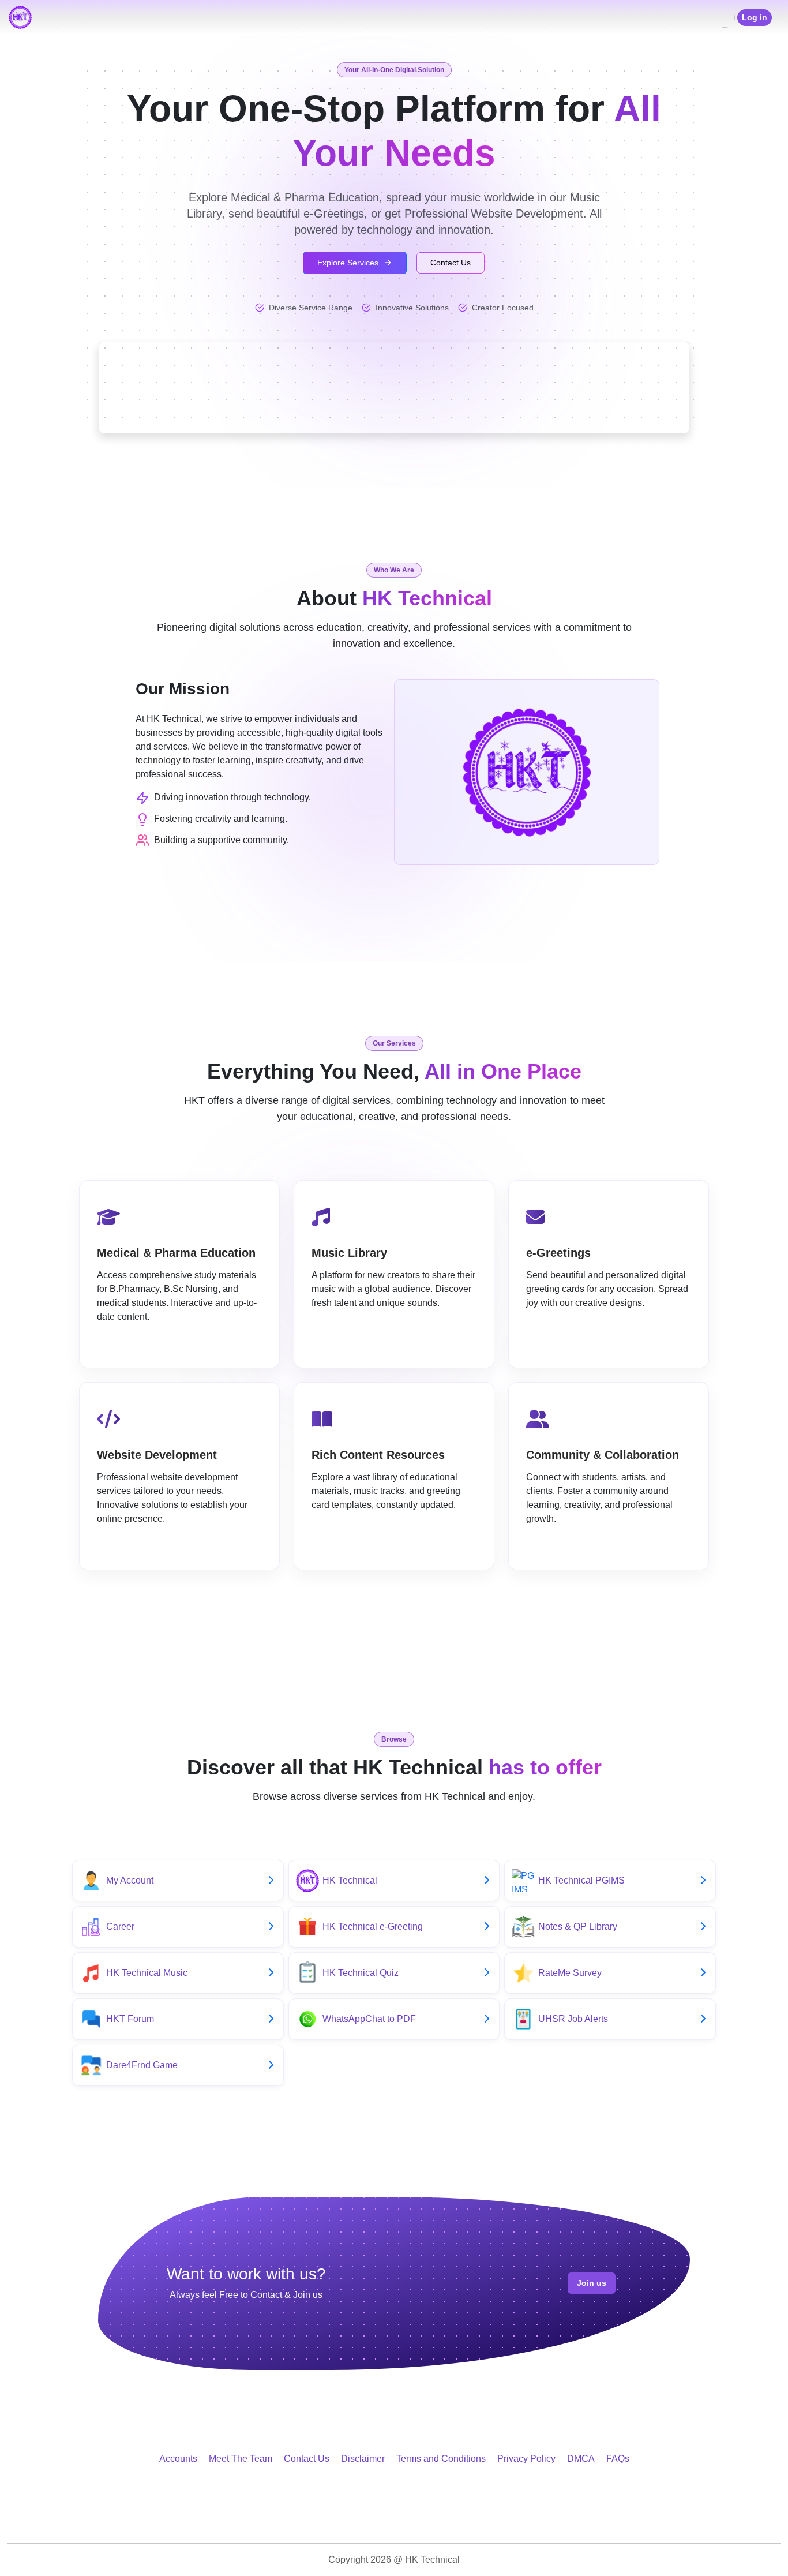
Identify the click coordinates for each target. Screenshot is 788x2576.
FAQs (618, 2459)
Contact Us (451, 263)
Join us (592, 2283)
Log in (755, 17)
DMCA (581, 2459)
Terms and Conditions (441, 2459)
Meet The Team (241, 2459)
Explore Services (348, 263)
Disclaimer (363, 2459)
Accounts (178, 2459)
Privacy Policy (526, 2459)
